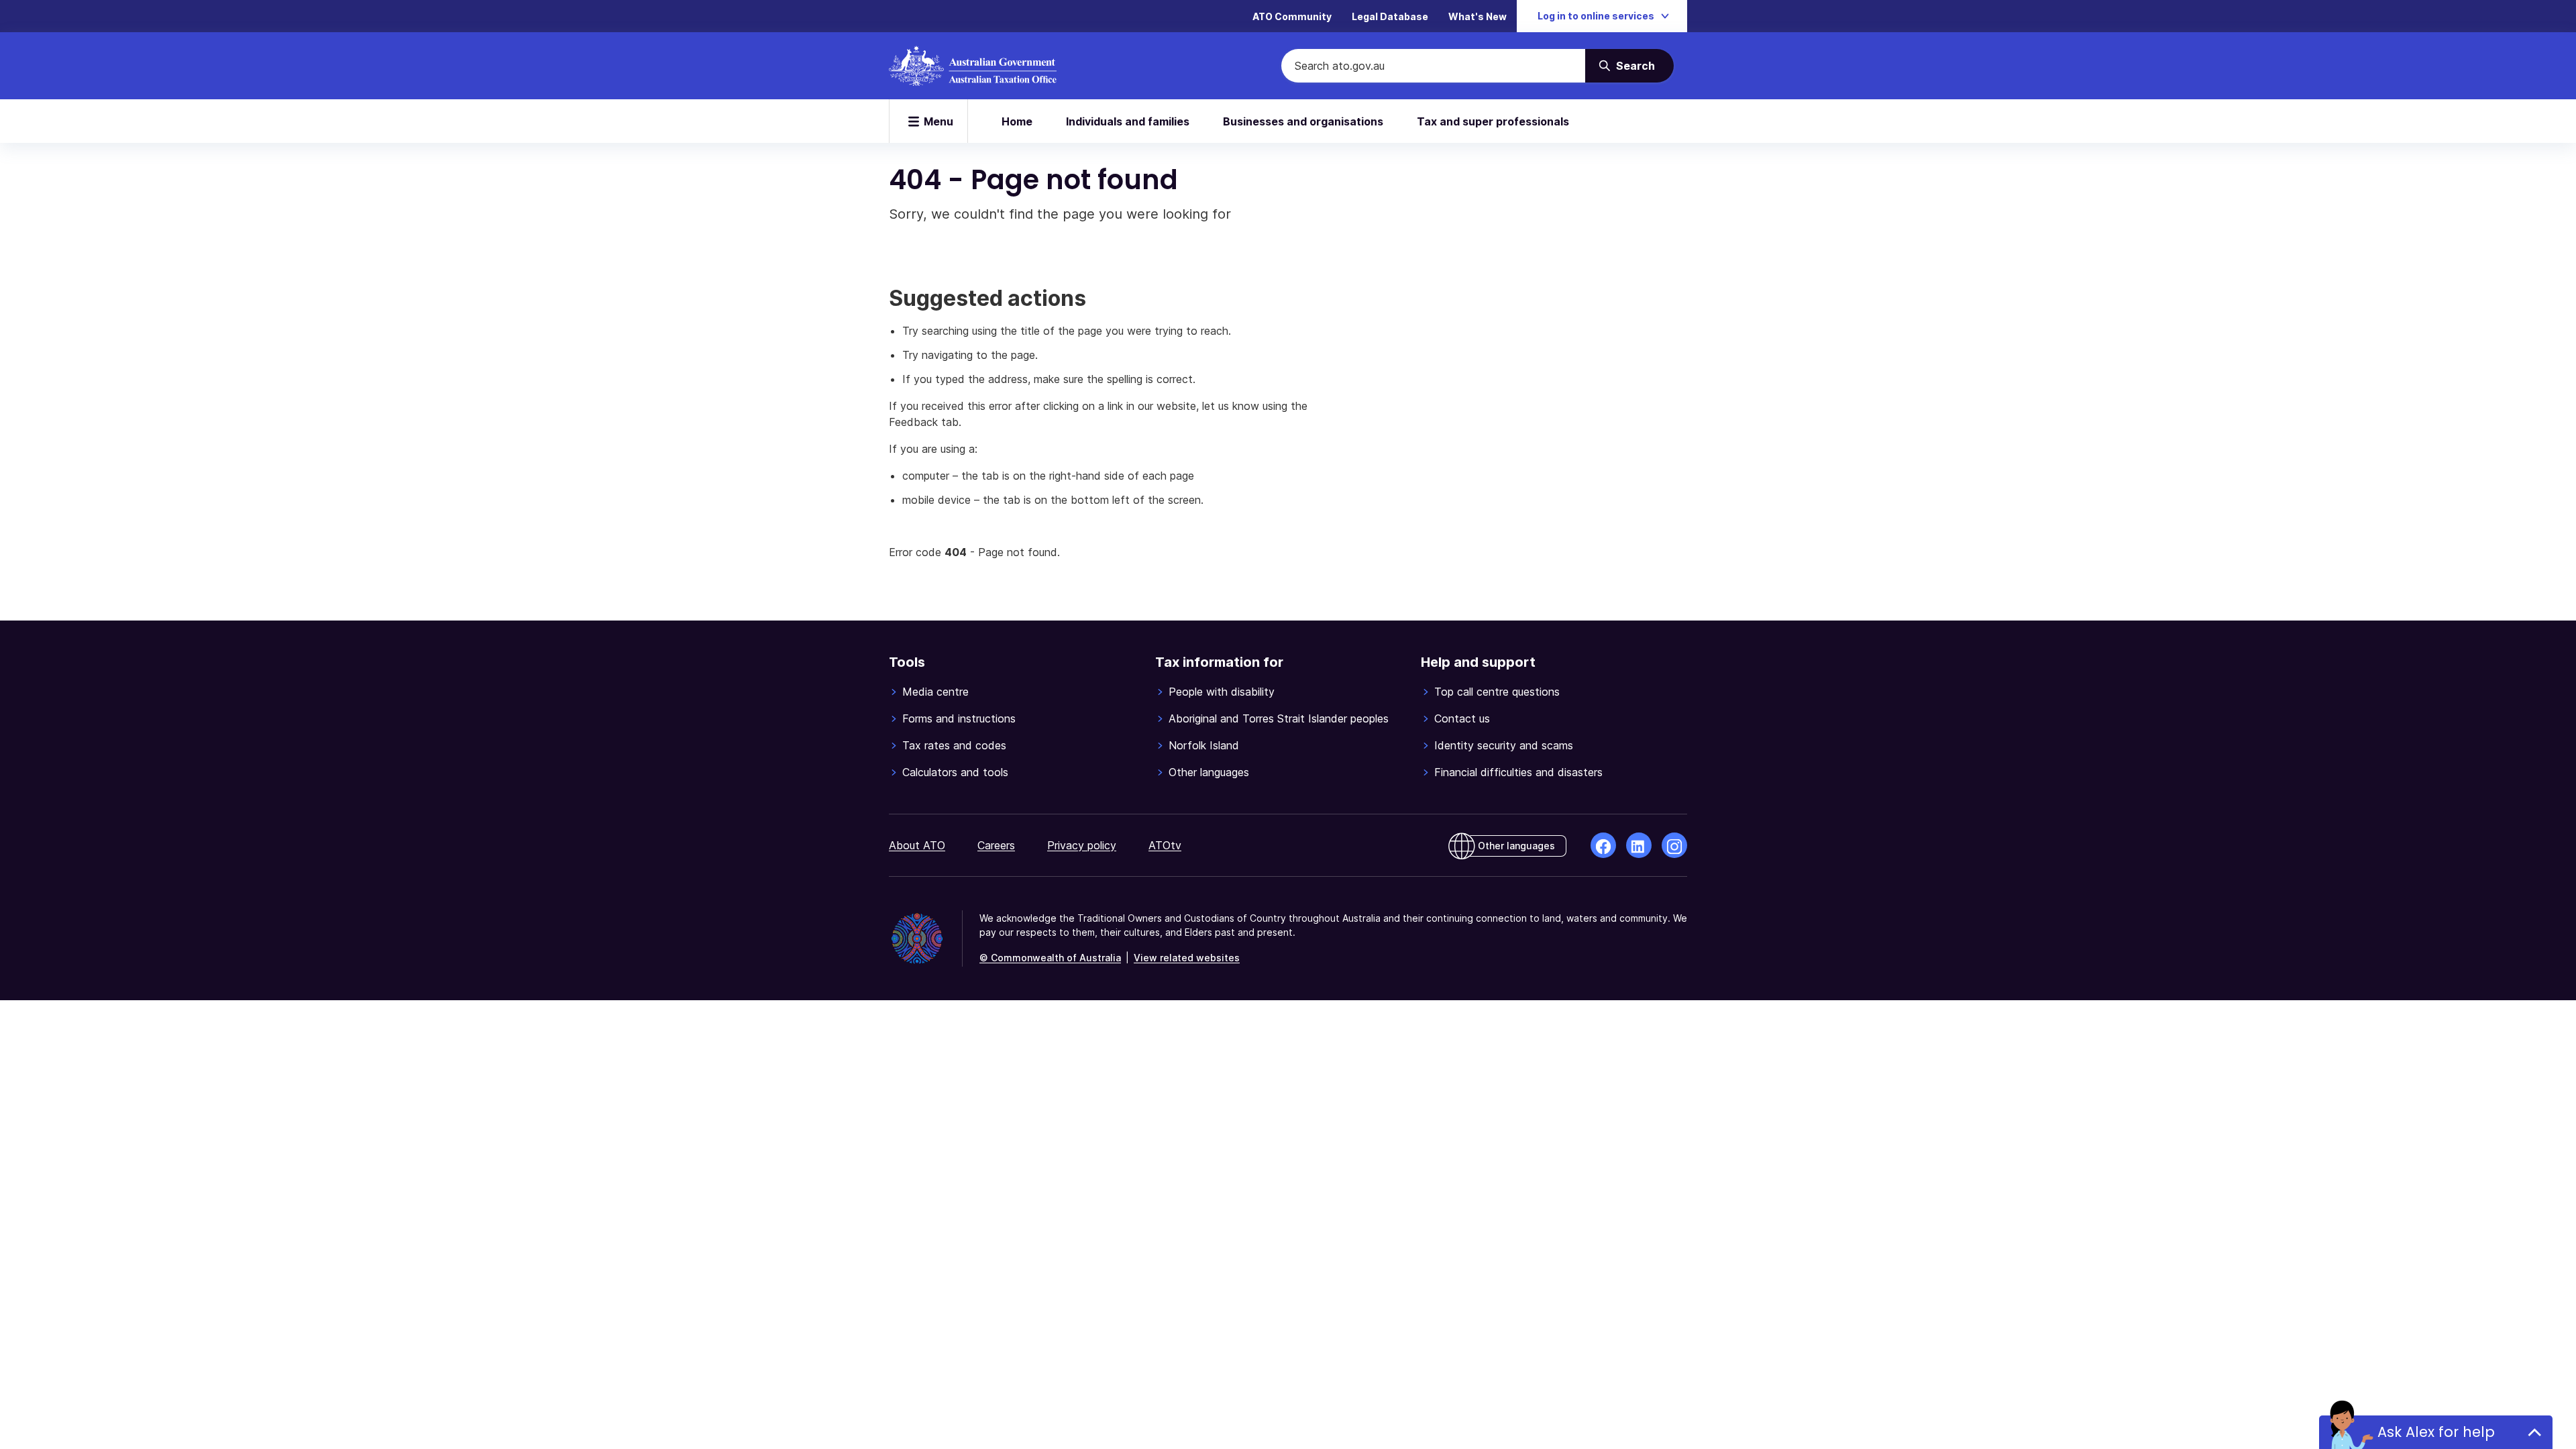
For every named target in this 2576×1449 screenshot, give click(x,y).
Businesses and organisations (1303, 121)
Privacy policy (1082, 845)
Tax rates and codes (954, 745)
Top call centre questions (1497, 692)
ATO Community (1292, 16)
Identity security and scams (1504, 745)
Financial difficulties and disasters (1518, 772)
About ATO (917, 845)
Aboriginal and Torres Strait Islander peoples (1279, 718)
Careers (996, 845)
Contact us (1462, 718)
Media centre (935, 692)
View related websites (1187, 958)
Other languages (1209, 772)
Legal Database (1390, 16)
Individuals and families (1128, 121)
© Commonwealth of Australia (1050, 958)
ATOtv (1165, 845)
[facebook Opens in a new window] (1603, 845)
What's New (1478, 16)
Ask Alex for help (2436, 1432)
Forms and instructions (959, 718)
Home (1017, 121)
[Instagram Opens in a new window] (1674, 845)
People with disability (1222, 692)
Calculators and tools (955, 772)
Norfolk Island (1204, 745)
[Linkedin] (1639, 845)
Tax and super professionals (1493, 121)
